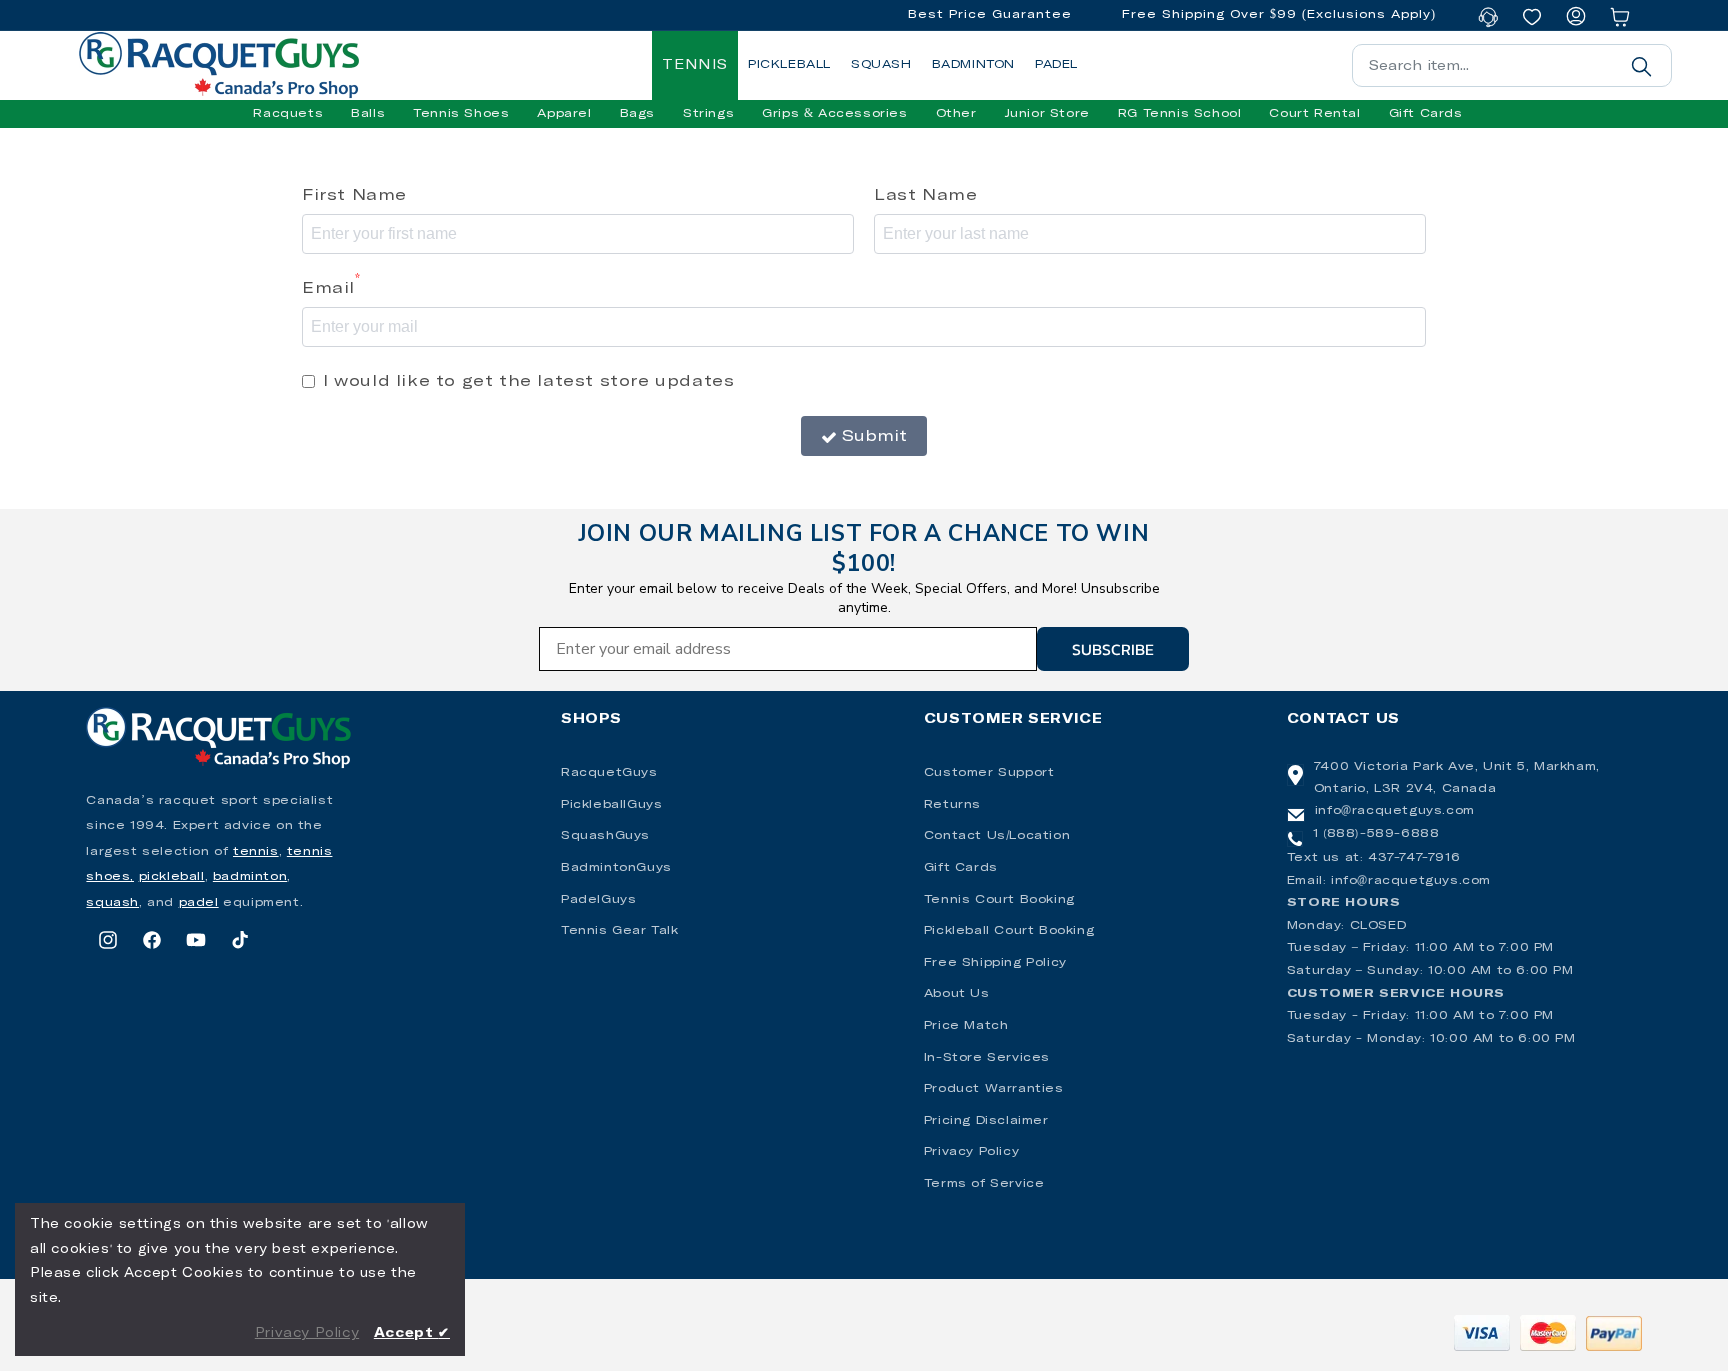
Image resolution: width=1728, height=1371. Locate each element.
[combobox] (1512, 65)
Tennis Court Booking (999, 900)
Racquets (288, 114)
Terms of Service (984, 1184)
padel (199, 903)
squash (112, 903)
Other (956, 114)
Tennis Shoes (461, 114)
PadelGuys (598, 900)
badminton (250, 877)
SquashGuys (605, 836)
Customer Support (989, 773)
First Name (354, 195)
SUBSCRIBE (1113, 649)
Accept (412, 1333)
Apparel (564, 114)
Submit (874, 436)
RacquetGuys (609, 773)
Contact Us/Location (997, 836)
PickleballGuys (611, 805)
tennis (256, 852)
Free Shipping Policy (995, 963)
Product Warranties (994, 1089)
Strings (708, 114)
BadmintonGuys (616, 868)
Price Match (966, 1026)
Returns (952, 805)
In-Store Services (987, 1058)
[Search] (1642, 66)
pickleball (172, 877)
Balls (368, 114)
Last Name (925, 195)
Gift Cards (961, 868)
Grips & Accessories (834, 114)
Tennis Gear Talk (620, 931)
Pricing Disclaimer (986, 1121)
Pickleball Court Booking (1009, 931)
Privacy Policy (971, 1152)
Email (331, 285)
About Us (957, 994)
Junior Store (1047, 114)
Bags (637, 114)
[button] (288, 114)
